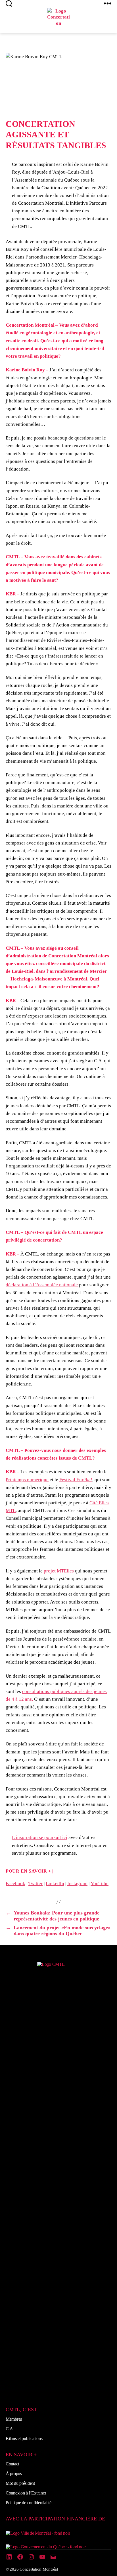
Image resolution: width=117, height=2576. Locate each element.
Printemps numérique (27, 1480)
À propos (14, 2474)
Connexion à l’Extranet (26, 2493)
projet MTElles (59, 1571)
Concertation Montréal (39, 2569)
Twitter (35, 1884)
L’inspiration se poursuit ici (40, 1837)
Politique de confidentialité (29, 2503)
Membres (14, 2419)
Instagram (77, 1884)
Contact (12, 2464)
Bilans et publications (24, 2438)
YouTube (100, 1884)
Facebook (15, 1884)
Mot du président (20, 2483)
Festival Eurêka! (76, 1480)
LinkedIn (55, 1884)
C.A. (10, 2429)
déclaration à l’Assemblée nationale (42, 1285)
